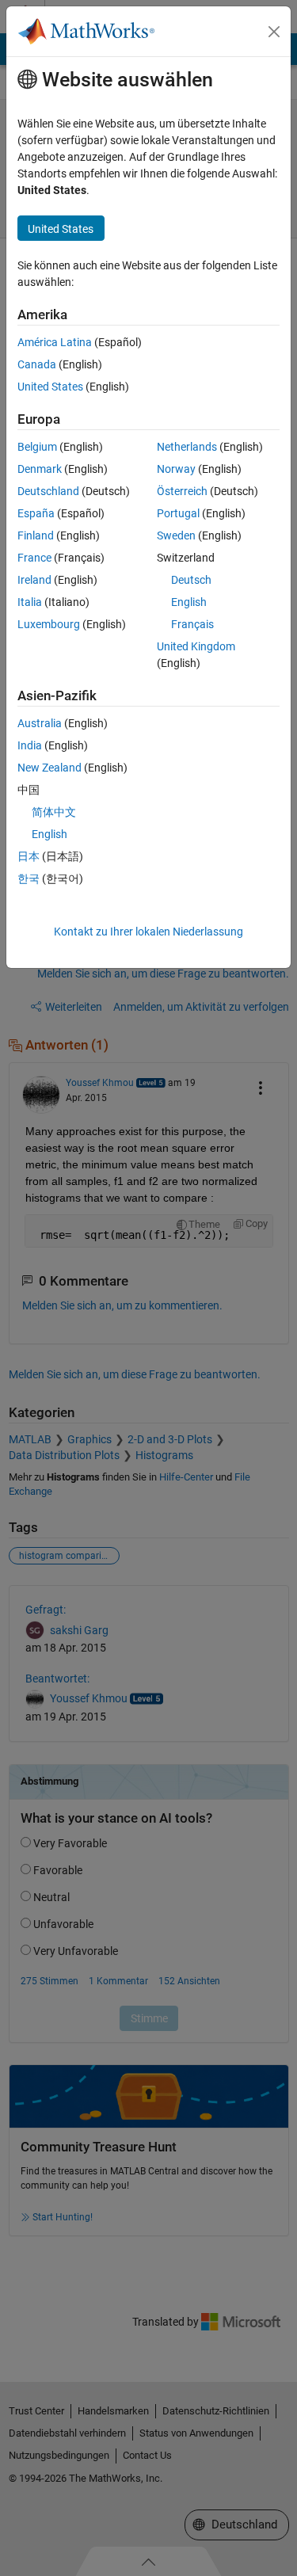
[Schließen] (274, 32)
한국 (29, 878)
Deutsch (191, 580)
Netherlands (187, 447)
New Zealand (49, 768)
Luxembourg (49, 624)
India (30, 745)
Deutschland (48, 491)
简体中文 (54, 812)
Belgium (37, 447)
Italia (30, 602)
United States (50, 387)
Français (192, 624)
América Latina (55, 342)
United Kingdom (196, 646)
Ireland (34, 580)
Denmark (40, 469)
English (189, 602)
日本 (29, 856)
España (36, 513)
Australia (40, 723)
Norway (176, 469)
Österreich (182, 491)
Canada (37, 364)
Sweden (176, 535)
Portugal (178, 513)
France (34, 558)
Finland (36, 535)
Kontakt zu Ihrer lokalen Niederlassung (148, 932)
